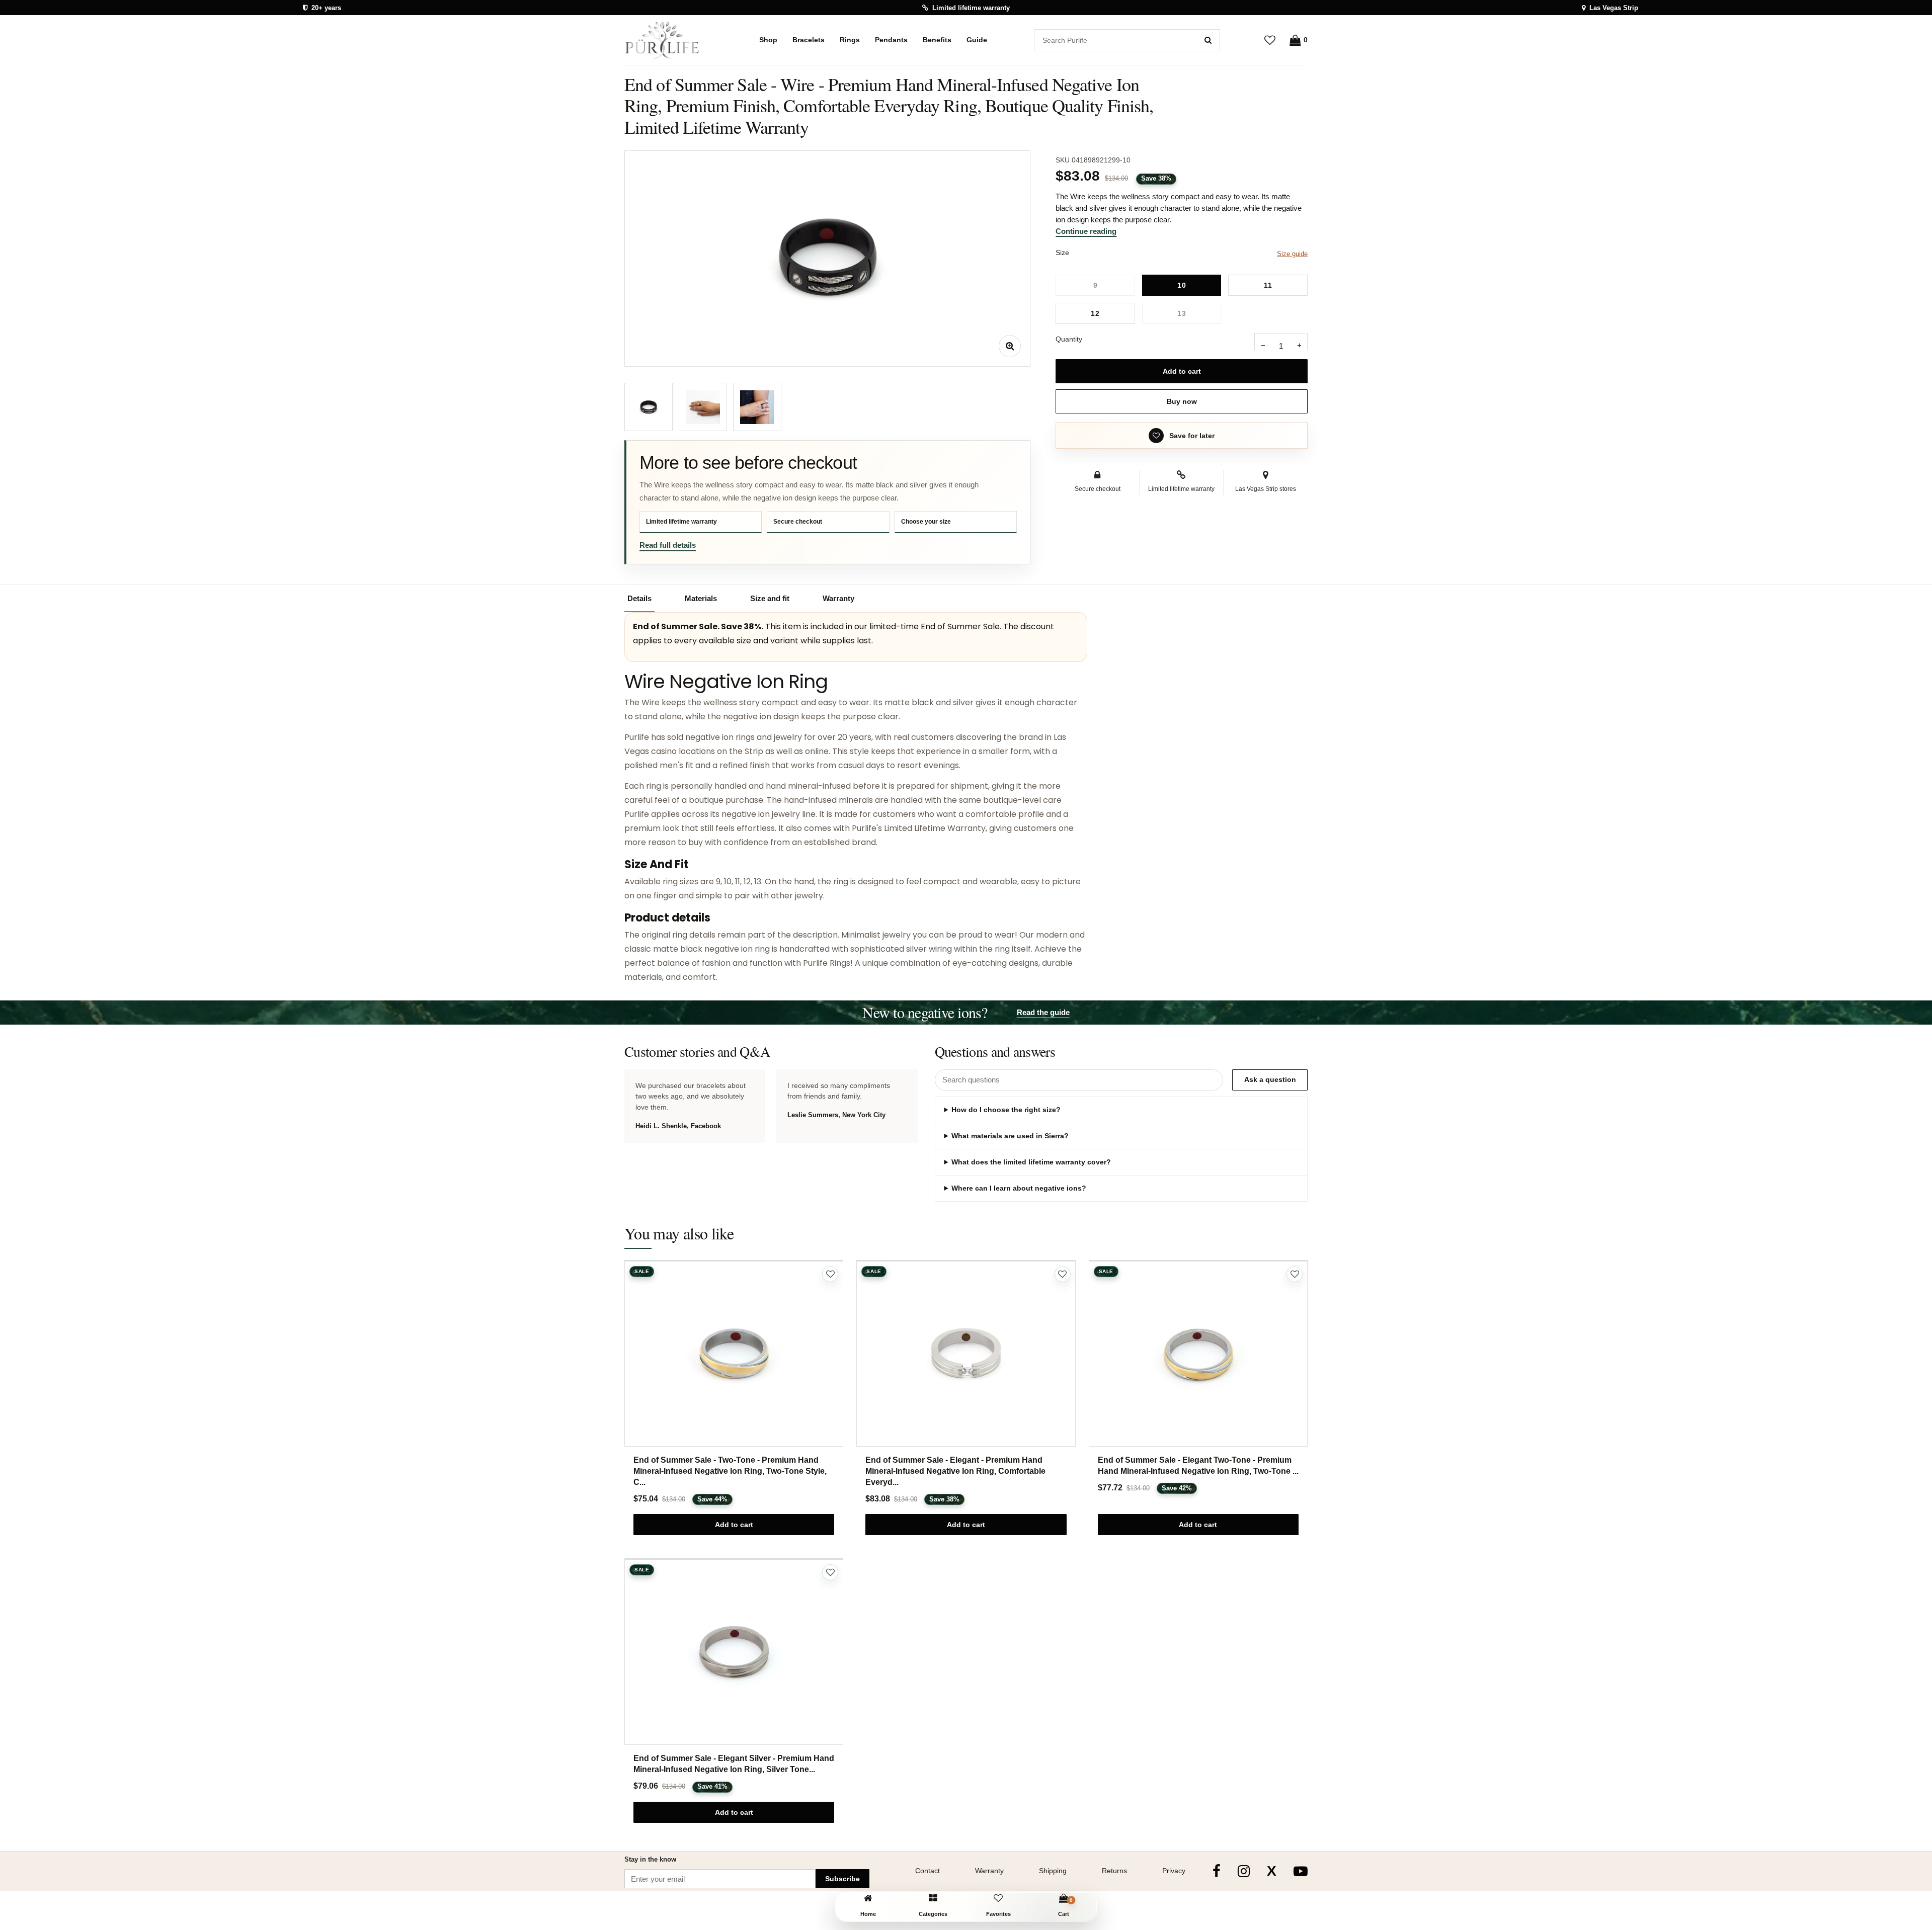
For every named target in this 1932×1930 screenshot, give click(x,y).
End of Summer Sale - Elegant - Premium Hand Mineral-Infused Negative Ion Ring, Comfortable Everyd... (955, 1471)
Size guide (1292, 254)
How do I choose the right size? (1006, 1110)
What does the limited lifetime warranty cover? (1031, 1162)
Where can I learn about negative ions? (1019, 1188)
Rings (850, 40)
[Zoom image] (1010, 346)
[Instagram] (1244, 1871)
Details (639, 598)
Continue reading (1086, 231)
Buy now (1182, 401)
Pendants (891, 40)
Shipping (1053, 1871)
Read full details (668, 545)
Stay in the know (650, 1859)
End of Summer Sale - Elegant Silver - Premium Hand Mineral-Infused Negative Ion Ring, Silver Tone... (734, 1764)
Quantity (1069, 339)
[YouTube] (1301, 1871)
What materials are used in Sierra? (1010, 1136)
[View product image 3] (757, 407)
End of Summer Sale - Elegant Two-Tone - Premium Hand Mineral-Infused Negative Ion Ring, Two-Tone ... (1198, 1465)
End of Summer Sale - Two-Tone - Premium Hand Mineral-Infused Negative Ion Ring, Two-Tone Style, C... (730, 1471)
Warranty (838, 598)
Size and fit (770, 598)
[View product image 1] (649, 407)
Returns (1114, 1871)
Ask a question (1270, 1079)
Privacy (1174, 1871)
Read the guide (1043, 1012)
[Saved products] (1270, 40)
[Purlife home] (668, 40)
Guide (977, 40)
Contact (928, 1871)
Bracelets (809, 40)
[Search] (1208, 40)
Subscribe (842, 1879)
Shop (768, 40)
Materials (701, 598)
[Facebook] (1217, 1871)
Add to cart (1182, 371)
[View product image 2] (703, 407)
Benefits (937, 40)
